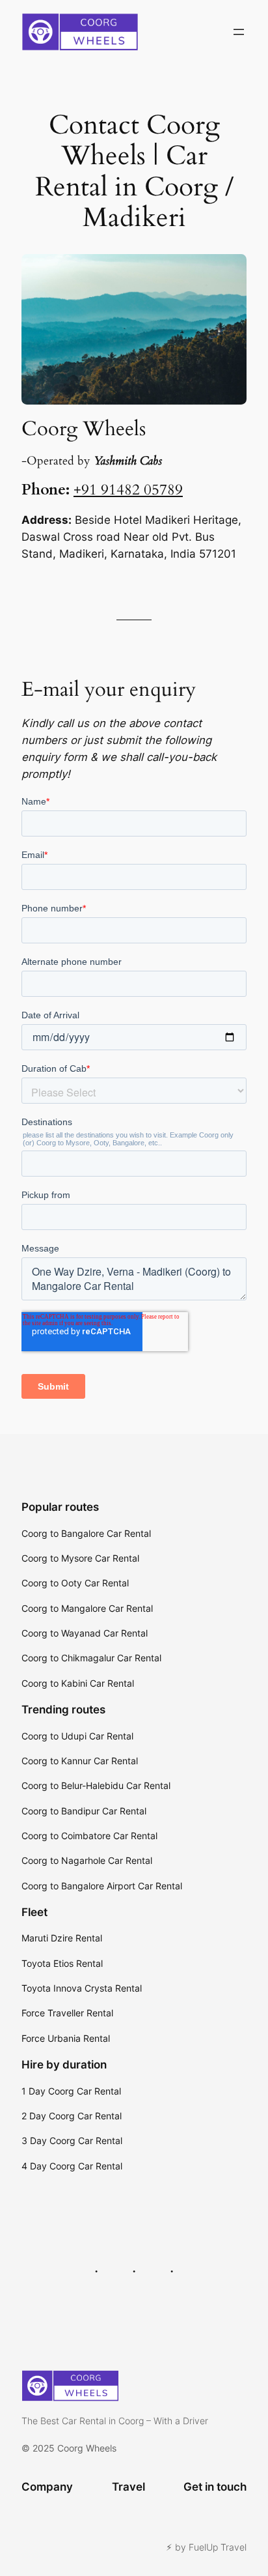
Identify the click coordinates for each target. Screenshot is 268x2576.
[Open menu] (239, 32)
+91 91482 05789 (128, 490)
